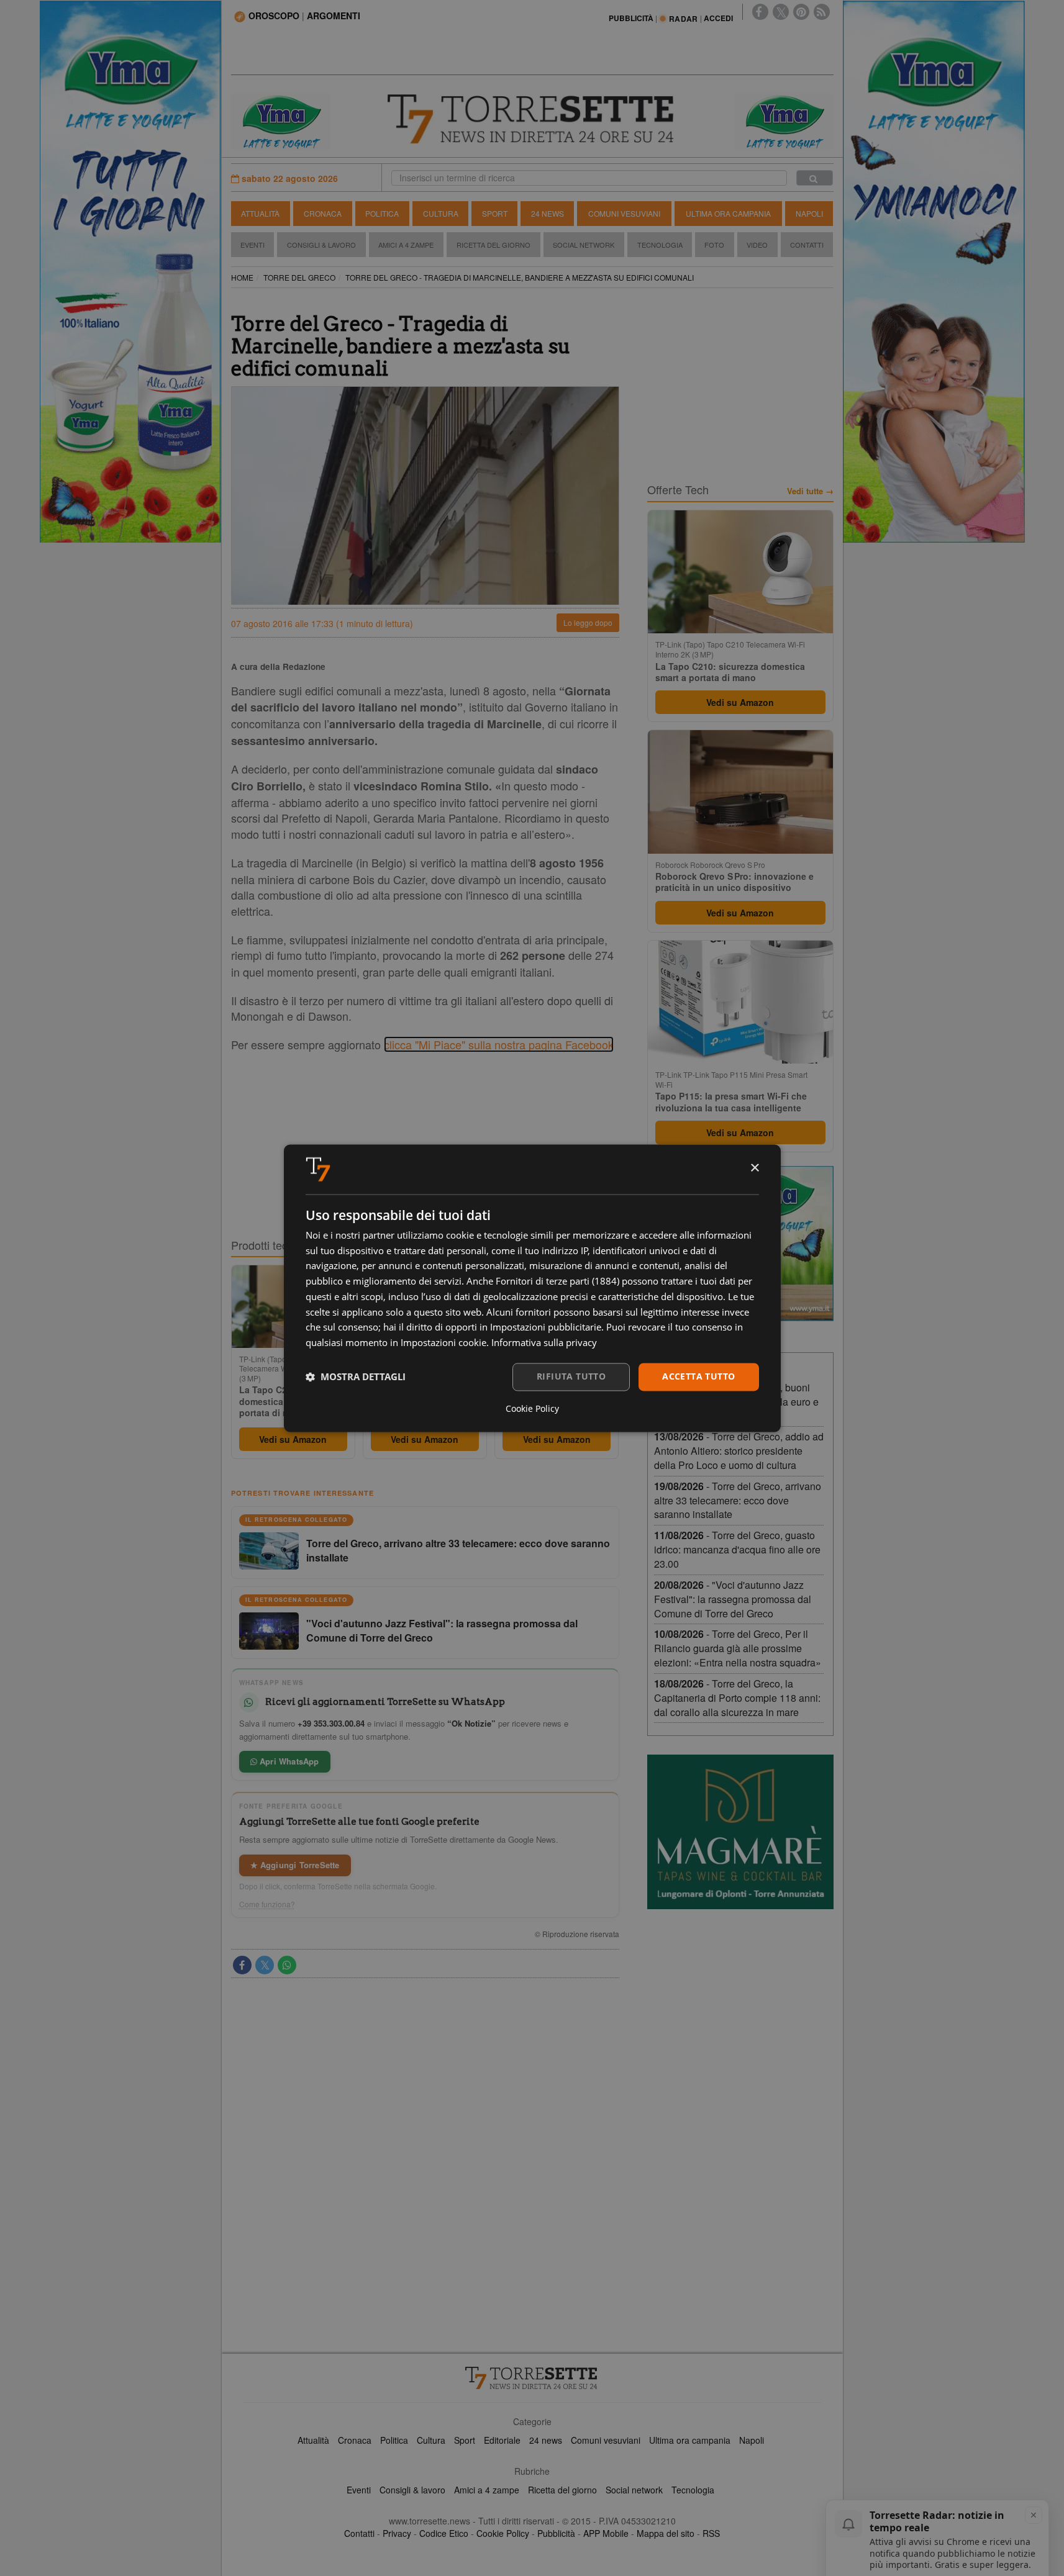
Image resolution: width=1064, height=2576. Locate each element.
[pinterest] (801, 12)
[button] (356, 1377)
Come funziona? (267, 1904)
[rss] (822, 12)
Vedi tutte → (810, 491)
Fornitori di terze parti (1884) (557, 1281)
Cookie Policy (503, 2533)
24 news (546, 2440)
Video (757, 245)
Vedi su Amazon (293, 1439)
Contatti (807, 245)
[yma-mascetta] (281, 120)
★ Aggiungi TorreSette (295, 1865)
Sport (495, 213)
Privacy (397, 2533)
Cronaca (323, 213)
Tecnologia (660, 245)
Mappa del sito (666, 2533)
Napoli (809, 213)
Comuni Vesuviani (624, 213)
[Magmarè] (740, 1832)
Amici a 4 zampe (487, 2490)
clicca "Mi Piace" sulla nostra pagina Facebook (499, 1044)
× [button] (754, 1168)
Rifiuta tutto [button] (571, 1376)
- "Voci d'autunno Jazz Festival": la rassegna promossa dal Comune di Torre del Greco (733, 1599)
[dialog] (532, 1288)
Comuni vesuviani (606, 2440)
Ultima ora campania (690, 2440)
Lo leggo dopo (588, 622)
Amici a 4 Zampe (406, 245)
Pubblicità (556, 2533)
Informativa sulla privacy (544, 1343)
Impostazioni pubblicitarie (546, 1327)
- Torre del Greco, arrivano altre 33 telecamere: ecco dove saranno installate (738, 1500)
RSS (711, 2533)
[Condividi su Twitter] (265, 1965)
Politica (382, 213)
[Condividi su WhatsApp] (287, 1965)
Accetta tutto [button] (698, 1376)
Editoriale (502, 2440)
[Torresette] (532, 119)
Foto (714, 245)
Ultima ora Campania (728, 213)
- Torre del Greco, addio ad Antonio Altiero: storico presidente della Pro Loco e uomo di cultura (739, 1451)
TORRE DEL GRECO (299, 277)
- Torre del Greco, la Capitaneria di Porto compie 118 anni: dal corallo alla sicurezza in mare (737, 1698)
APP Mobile (606, 2533)
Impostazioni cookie (443, 1343)
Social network (634, 2490)
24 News (548, 213)
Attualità (260, 213)
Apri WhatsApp (288, 1761)
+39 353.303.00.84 (331, 1723)
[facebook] (760, 12)
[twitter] (781, 12)
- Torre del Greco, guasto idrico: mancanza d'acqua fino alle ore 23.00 (737, 1549)
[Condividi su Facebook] (242, 1965)
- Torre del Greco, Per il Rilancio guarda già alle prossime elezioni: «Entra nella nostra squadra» (738, 1648)
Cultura (441, 213)
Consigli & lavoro (412, 2490)
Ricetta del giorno (493, 245)
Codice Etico (444, 2533)
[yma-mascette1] (784, 120)
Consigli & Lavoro (321, 245)
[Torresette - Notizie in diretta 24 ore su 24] (532, 2378)
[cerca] (815, 178)
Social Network (584, 245)
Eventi (252, 245)
